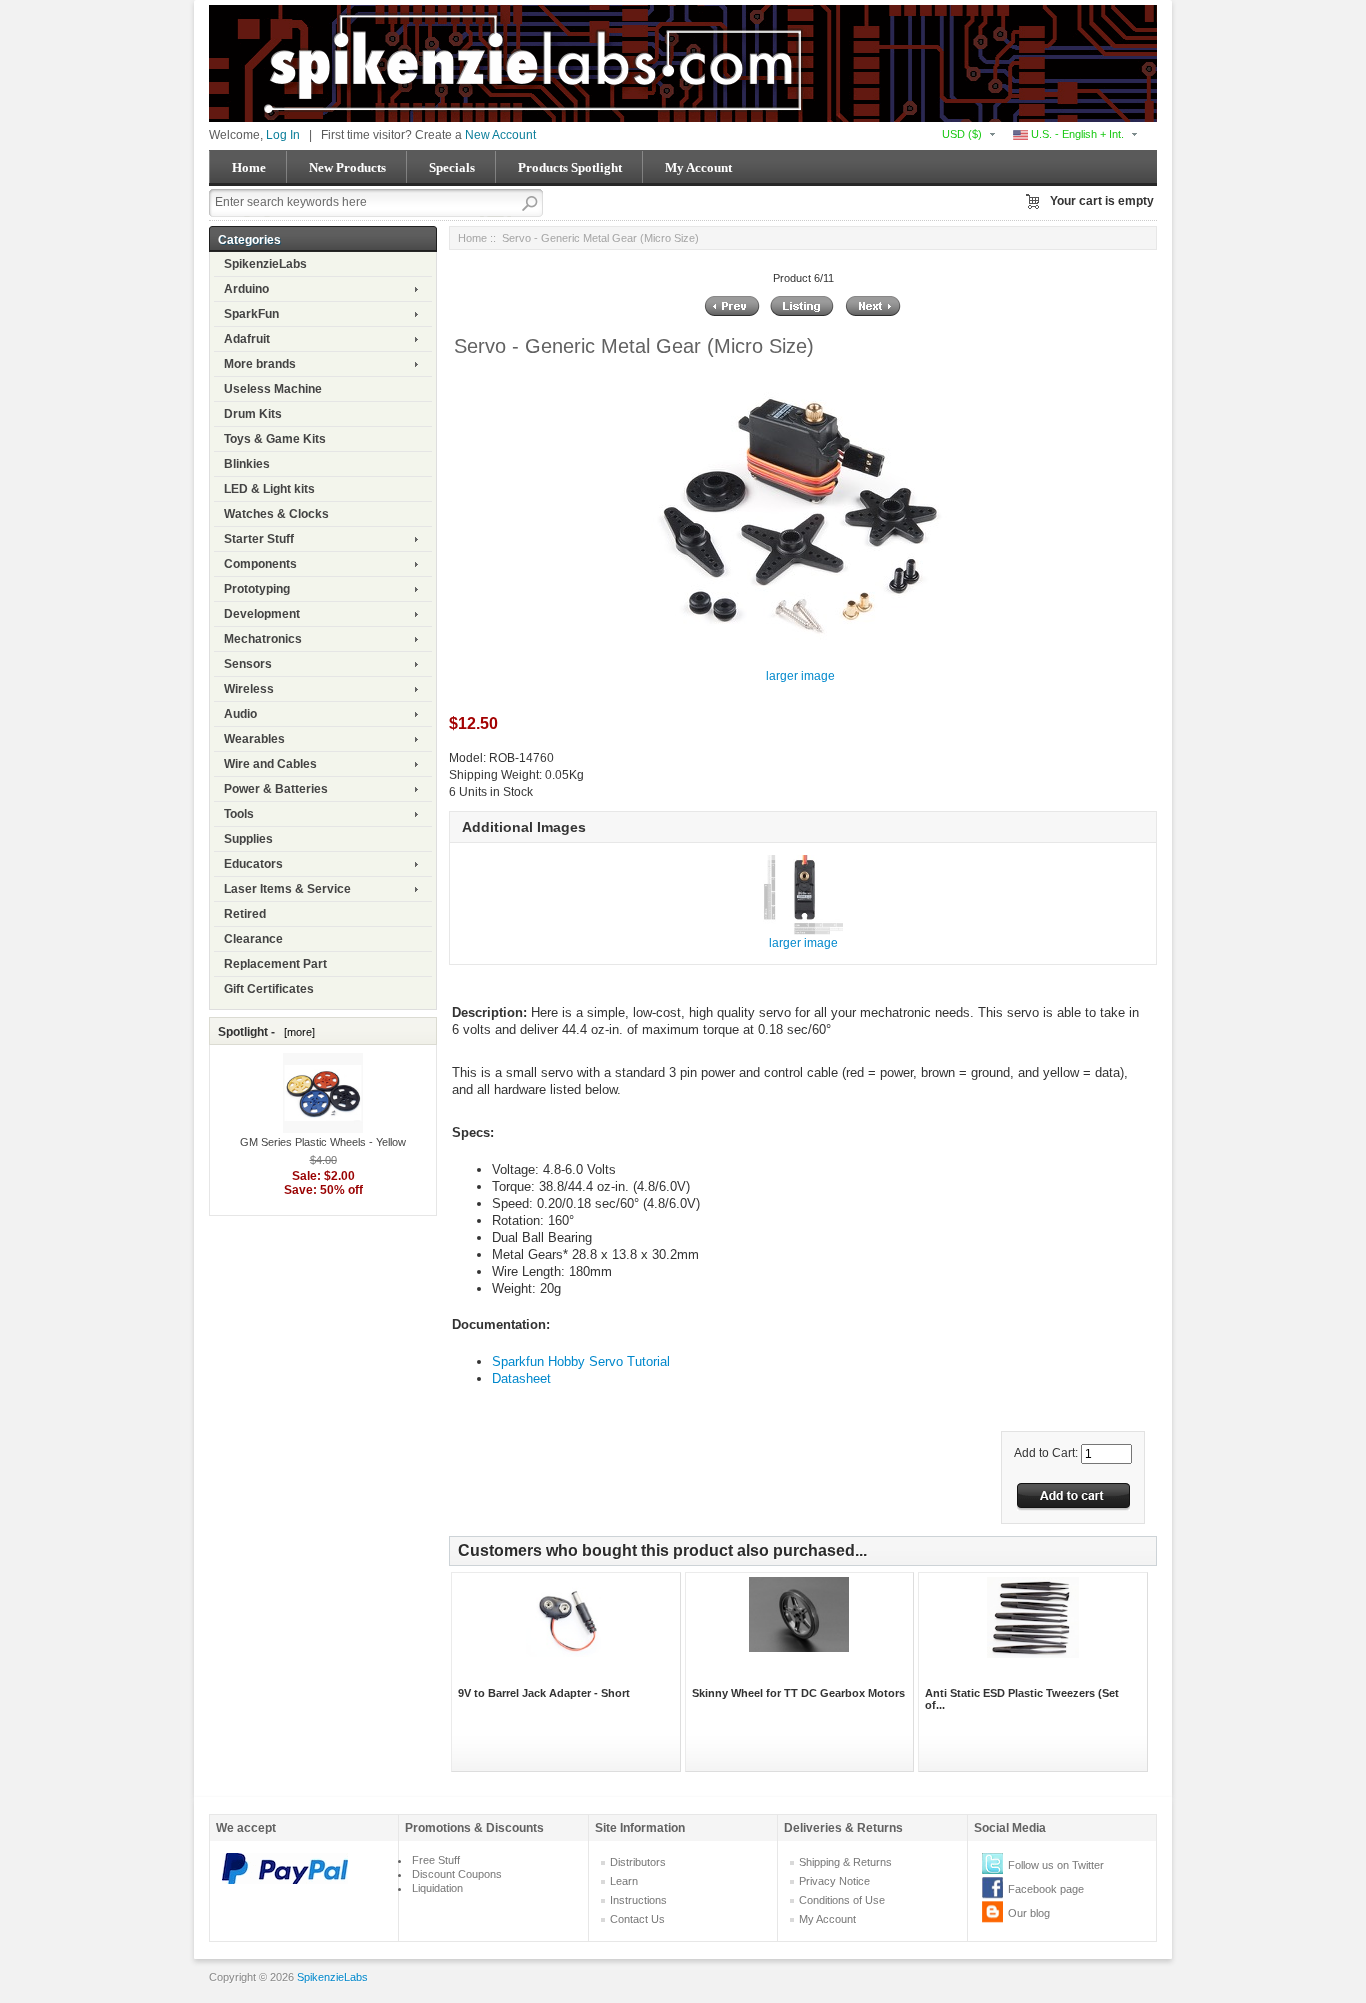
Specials (452, 167)
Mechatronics (263, 639)
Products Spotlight (570, 167)
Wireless (249, 689)
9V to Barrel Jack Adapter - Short (544, 1693)
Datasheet (521, 1378)
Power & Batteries (276, 789)
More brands (260, 364)
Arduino (246, 289)
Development (262, 614)
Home (249, 167)
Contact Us (637, 1919)
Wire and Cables (270, 764)
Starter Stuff (259, 539)
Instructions (638, 1900)
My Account (698, 167)
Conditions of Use (842, 1900)
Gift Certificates (269, 989)
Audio (240, 714)
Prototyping (257, 589)
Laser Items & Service (287, 889)
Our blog (1029, 1913)
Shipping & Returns (845, 1862)
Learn (624, 1881)
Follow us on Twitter (1056, 1865)
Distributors (638, 1862)
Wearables (254, 739)
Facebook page (1046, 1889)
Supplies (248, 839)
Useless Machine (273, 389)
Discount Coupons (457, 1874)
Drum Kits (253, 414)
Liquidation (437, 1888)
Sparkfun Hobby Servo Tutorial (581, 1361)
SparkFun (251, 314)
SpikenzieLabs (265, 264)
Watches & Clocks (276, 514)
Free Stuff (436, 1860)
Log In (283, 135)
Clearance (253, 939)
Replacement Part (275, 964)
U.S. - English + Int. (1076, 134)
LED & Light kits (269, 489)
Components (260, 564)
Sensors (248, 664)
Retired (245, 914)
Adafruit (247, 339)
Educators (253, 864)
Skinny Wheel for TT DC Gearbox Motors (798, 1693)
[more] (296, 1032)
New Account (500, 135)
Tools (239, 814)
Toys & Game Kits (275, 439)
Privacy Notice (834, 1881)
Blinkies (247, 464)
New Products (347, 167)
